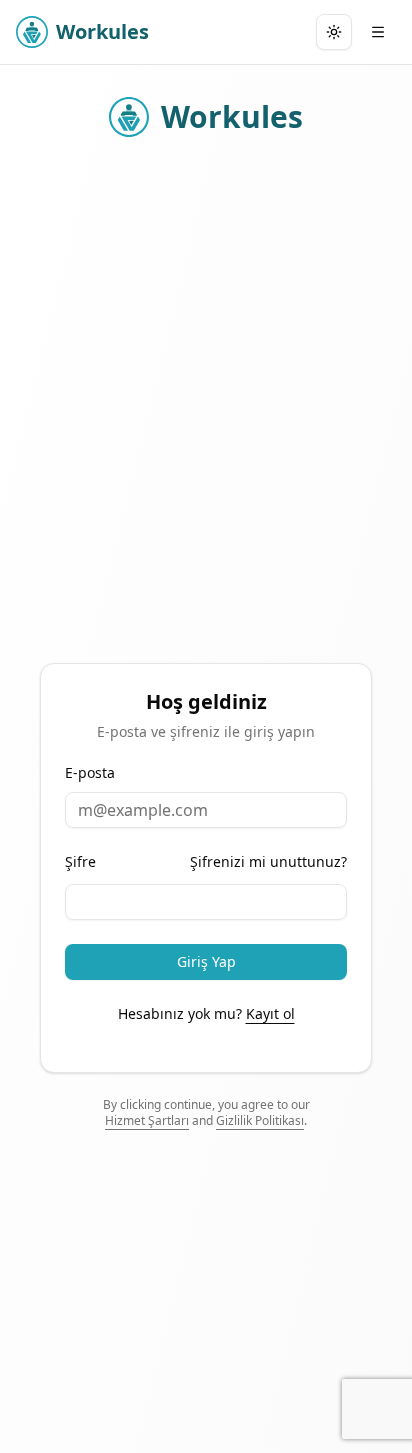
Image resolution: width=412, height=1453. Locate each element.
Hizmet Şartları (147, 1120)
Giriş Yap (206, 961)
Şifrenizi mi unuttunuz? (268, 861)
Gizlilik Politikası (260, 1120)
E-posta (90, 773)
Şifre (80, 862)
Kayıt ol (270, 1013)
